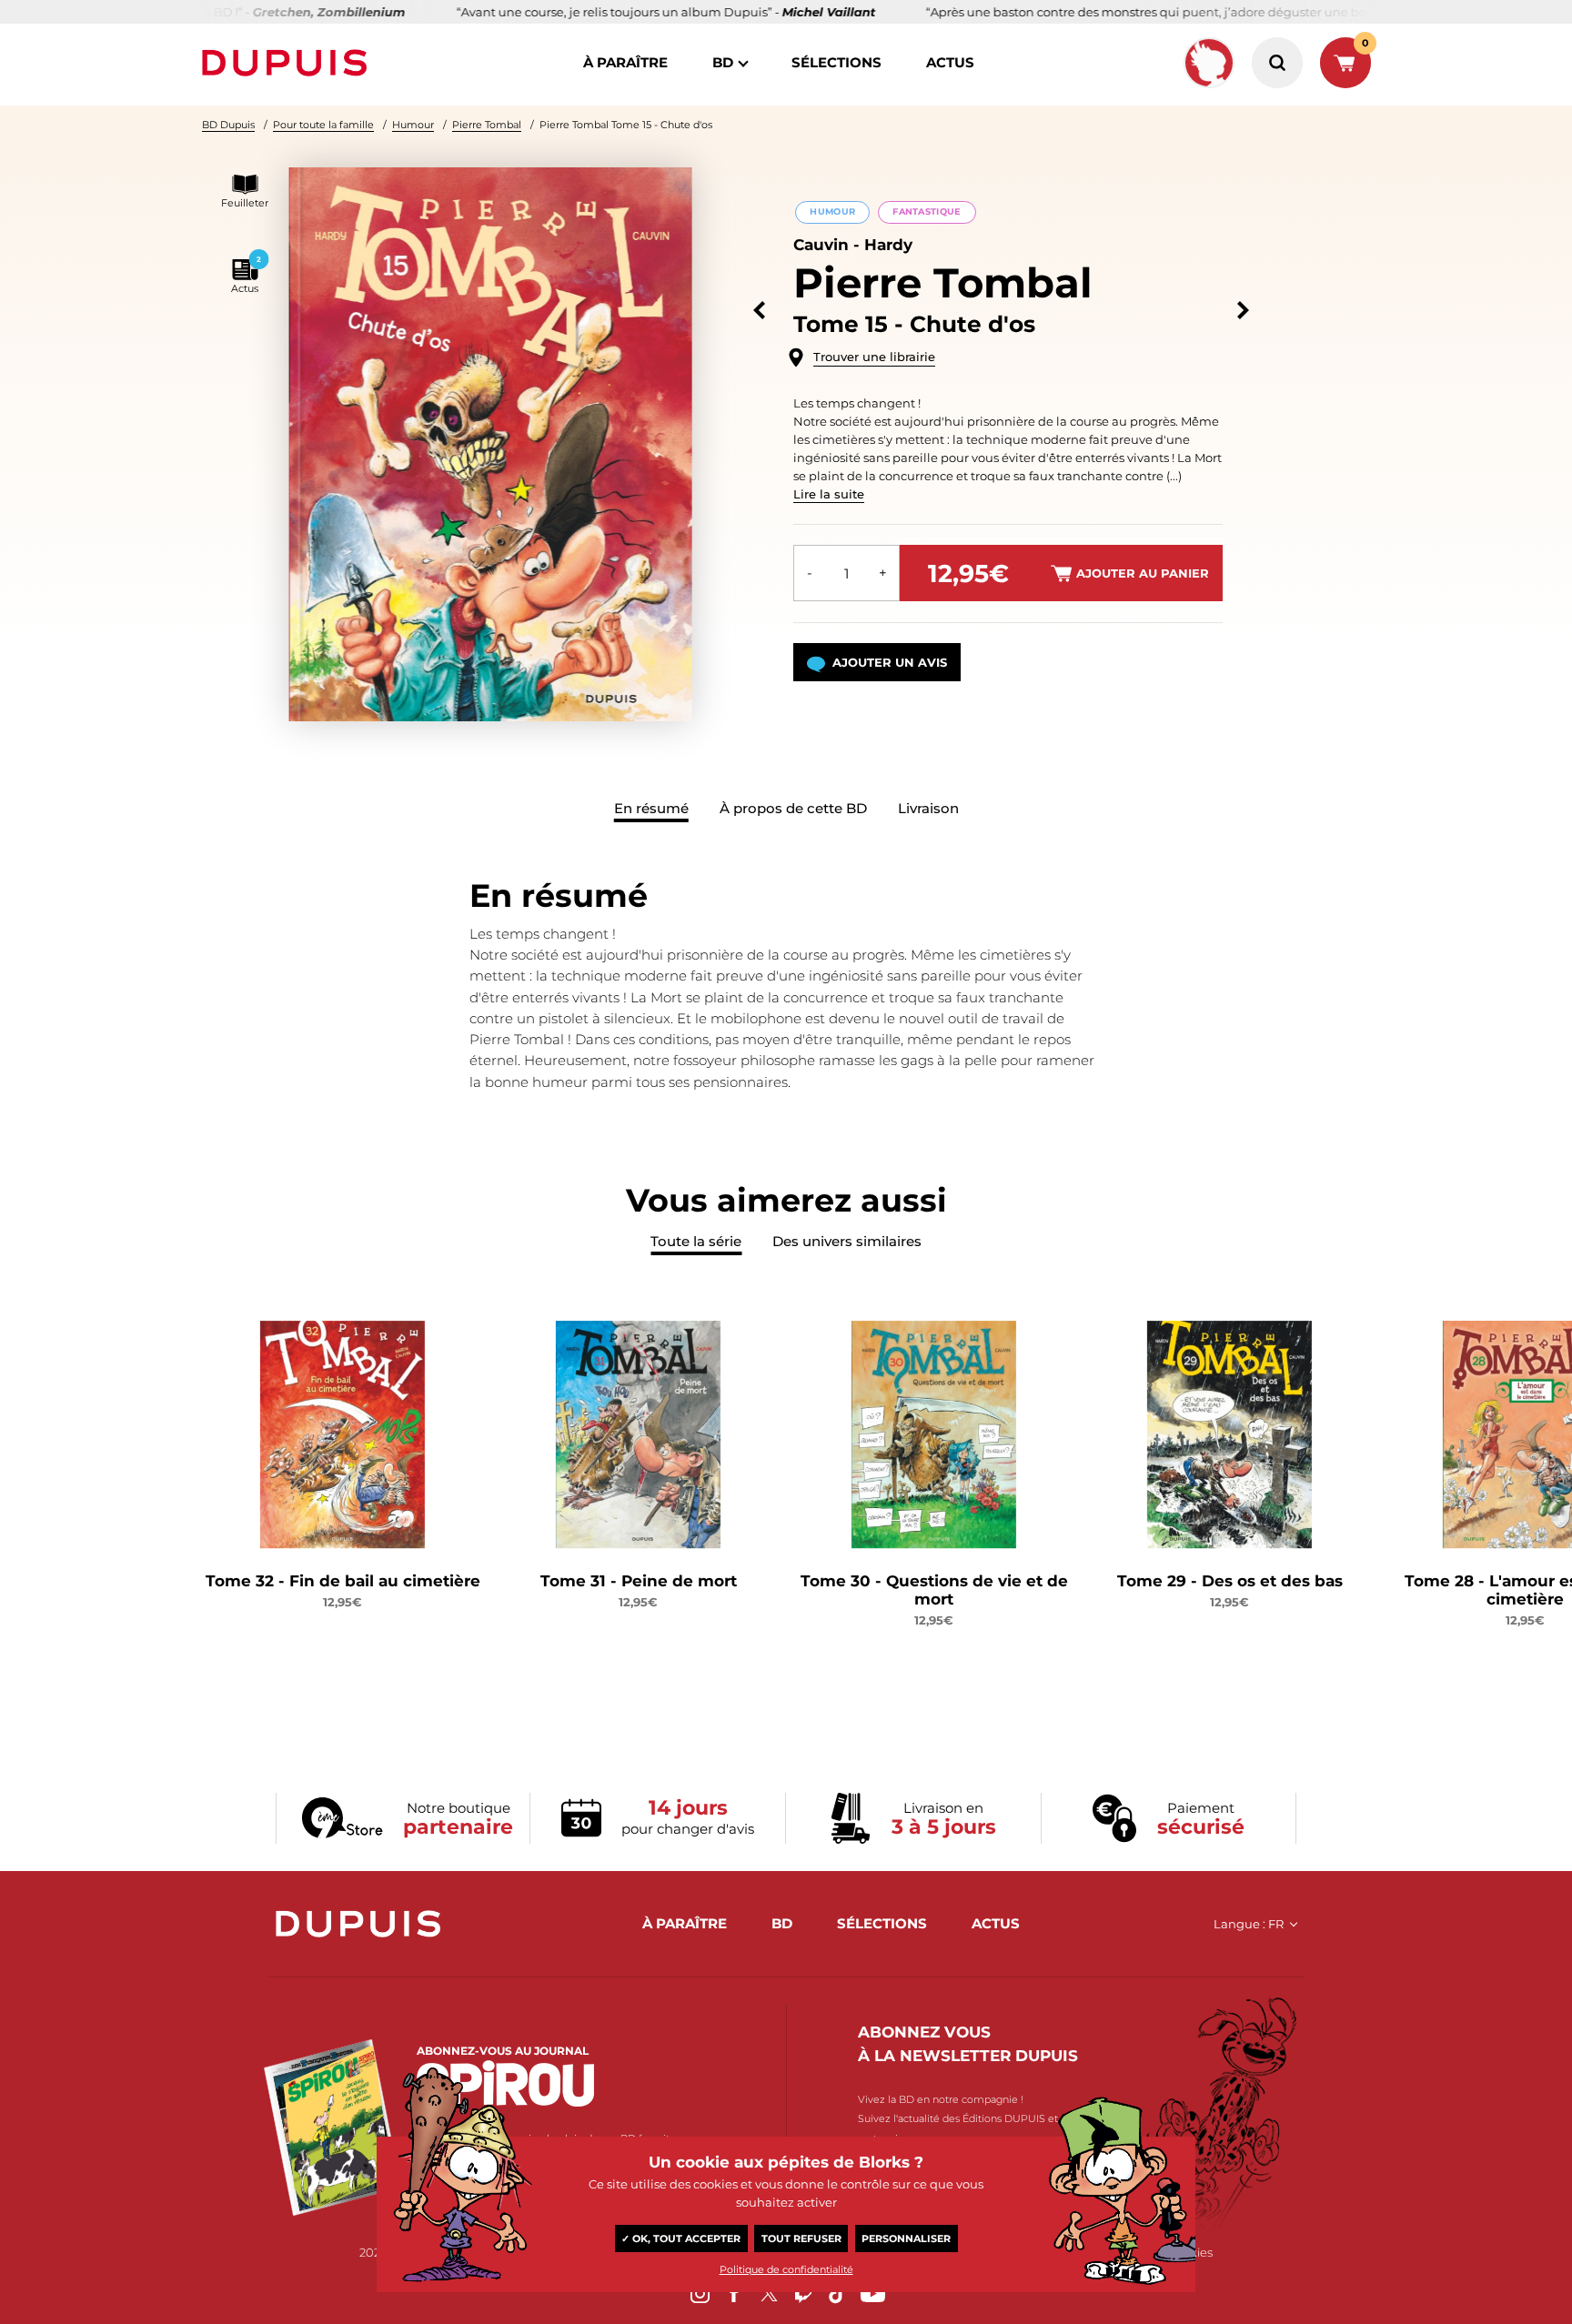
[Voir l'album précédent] (759, 311)
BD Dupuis (228, 125)
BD (723, 62)
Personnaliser (906, 2238)
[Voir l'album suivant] (1243, 311)
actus (950, 62)
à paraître (625, 62)
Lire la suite (829, 494)
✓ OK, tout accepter (681, 2238)
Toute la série (696, 1241)
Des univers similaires (847, 1241)
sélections (836, 62)
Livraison (928, 808)
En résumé (651, 808)
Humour (413, 125)
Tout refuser (801, 2238)
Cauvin (821, 245)
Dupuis (288, 63)
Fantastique (927, 211)
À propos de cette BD (793, 808)
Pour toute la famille (323, 125)
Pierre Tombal (487, 125)
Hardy (888, 245)
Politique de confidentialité (786, 2269)
